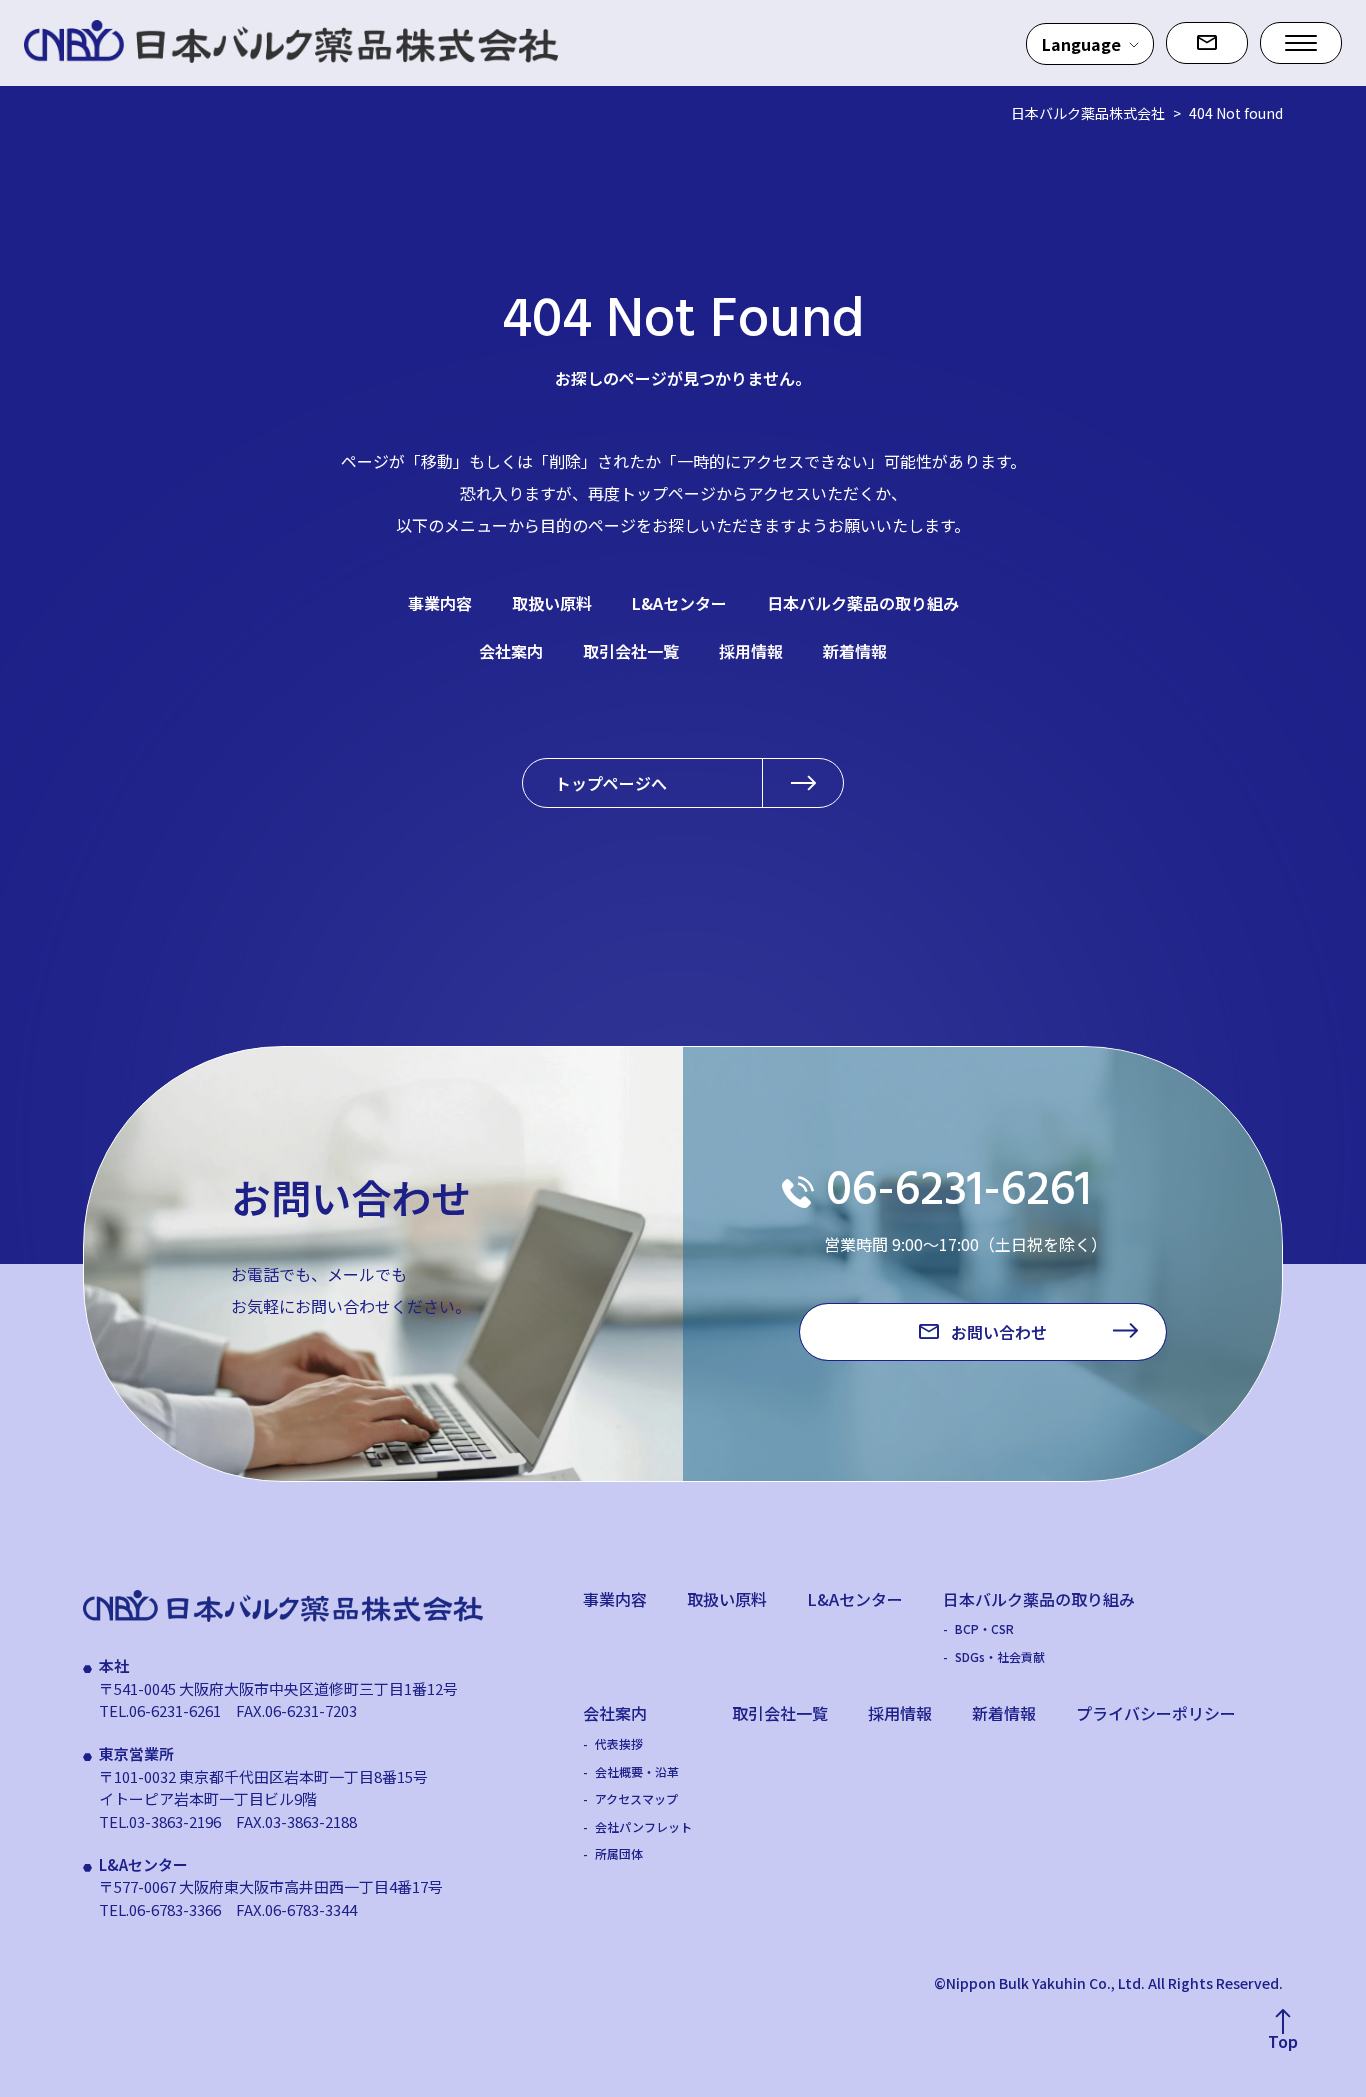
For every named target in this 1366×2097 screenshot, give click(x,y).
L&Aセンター (679, 603)
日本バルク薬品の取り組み (863, 603)
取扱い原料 (552, 603)
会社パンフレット (643, 1827)
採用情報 (751, 651)
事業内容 (440, 603)
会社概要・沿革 (637, 1772)
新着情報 (855, 651)
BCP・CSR (984, 1629)
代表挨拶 (619, 1744)
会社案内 (511, 651)
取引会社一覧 (631, 651)
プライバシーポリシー (1156, 1713)
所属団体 (619, 1854)
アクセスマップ (636, 1799)
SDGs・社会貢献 (1000, 1657)
